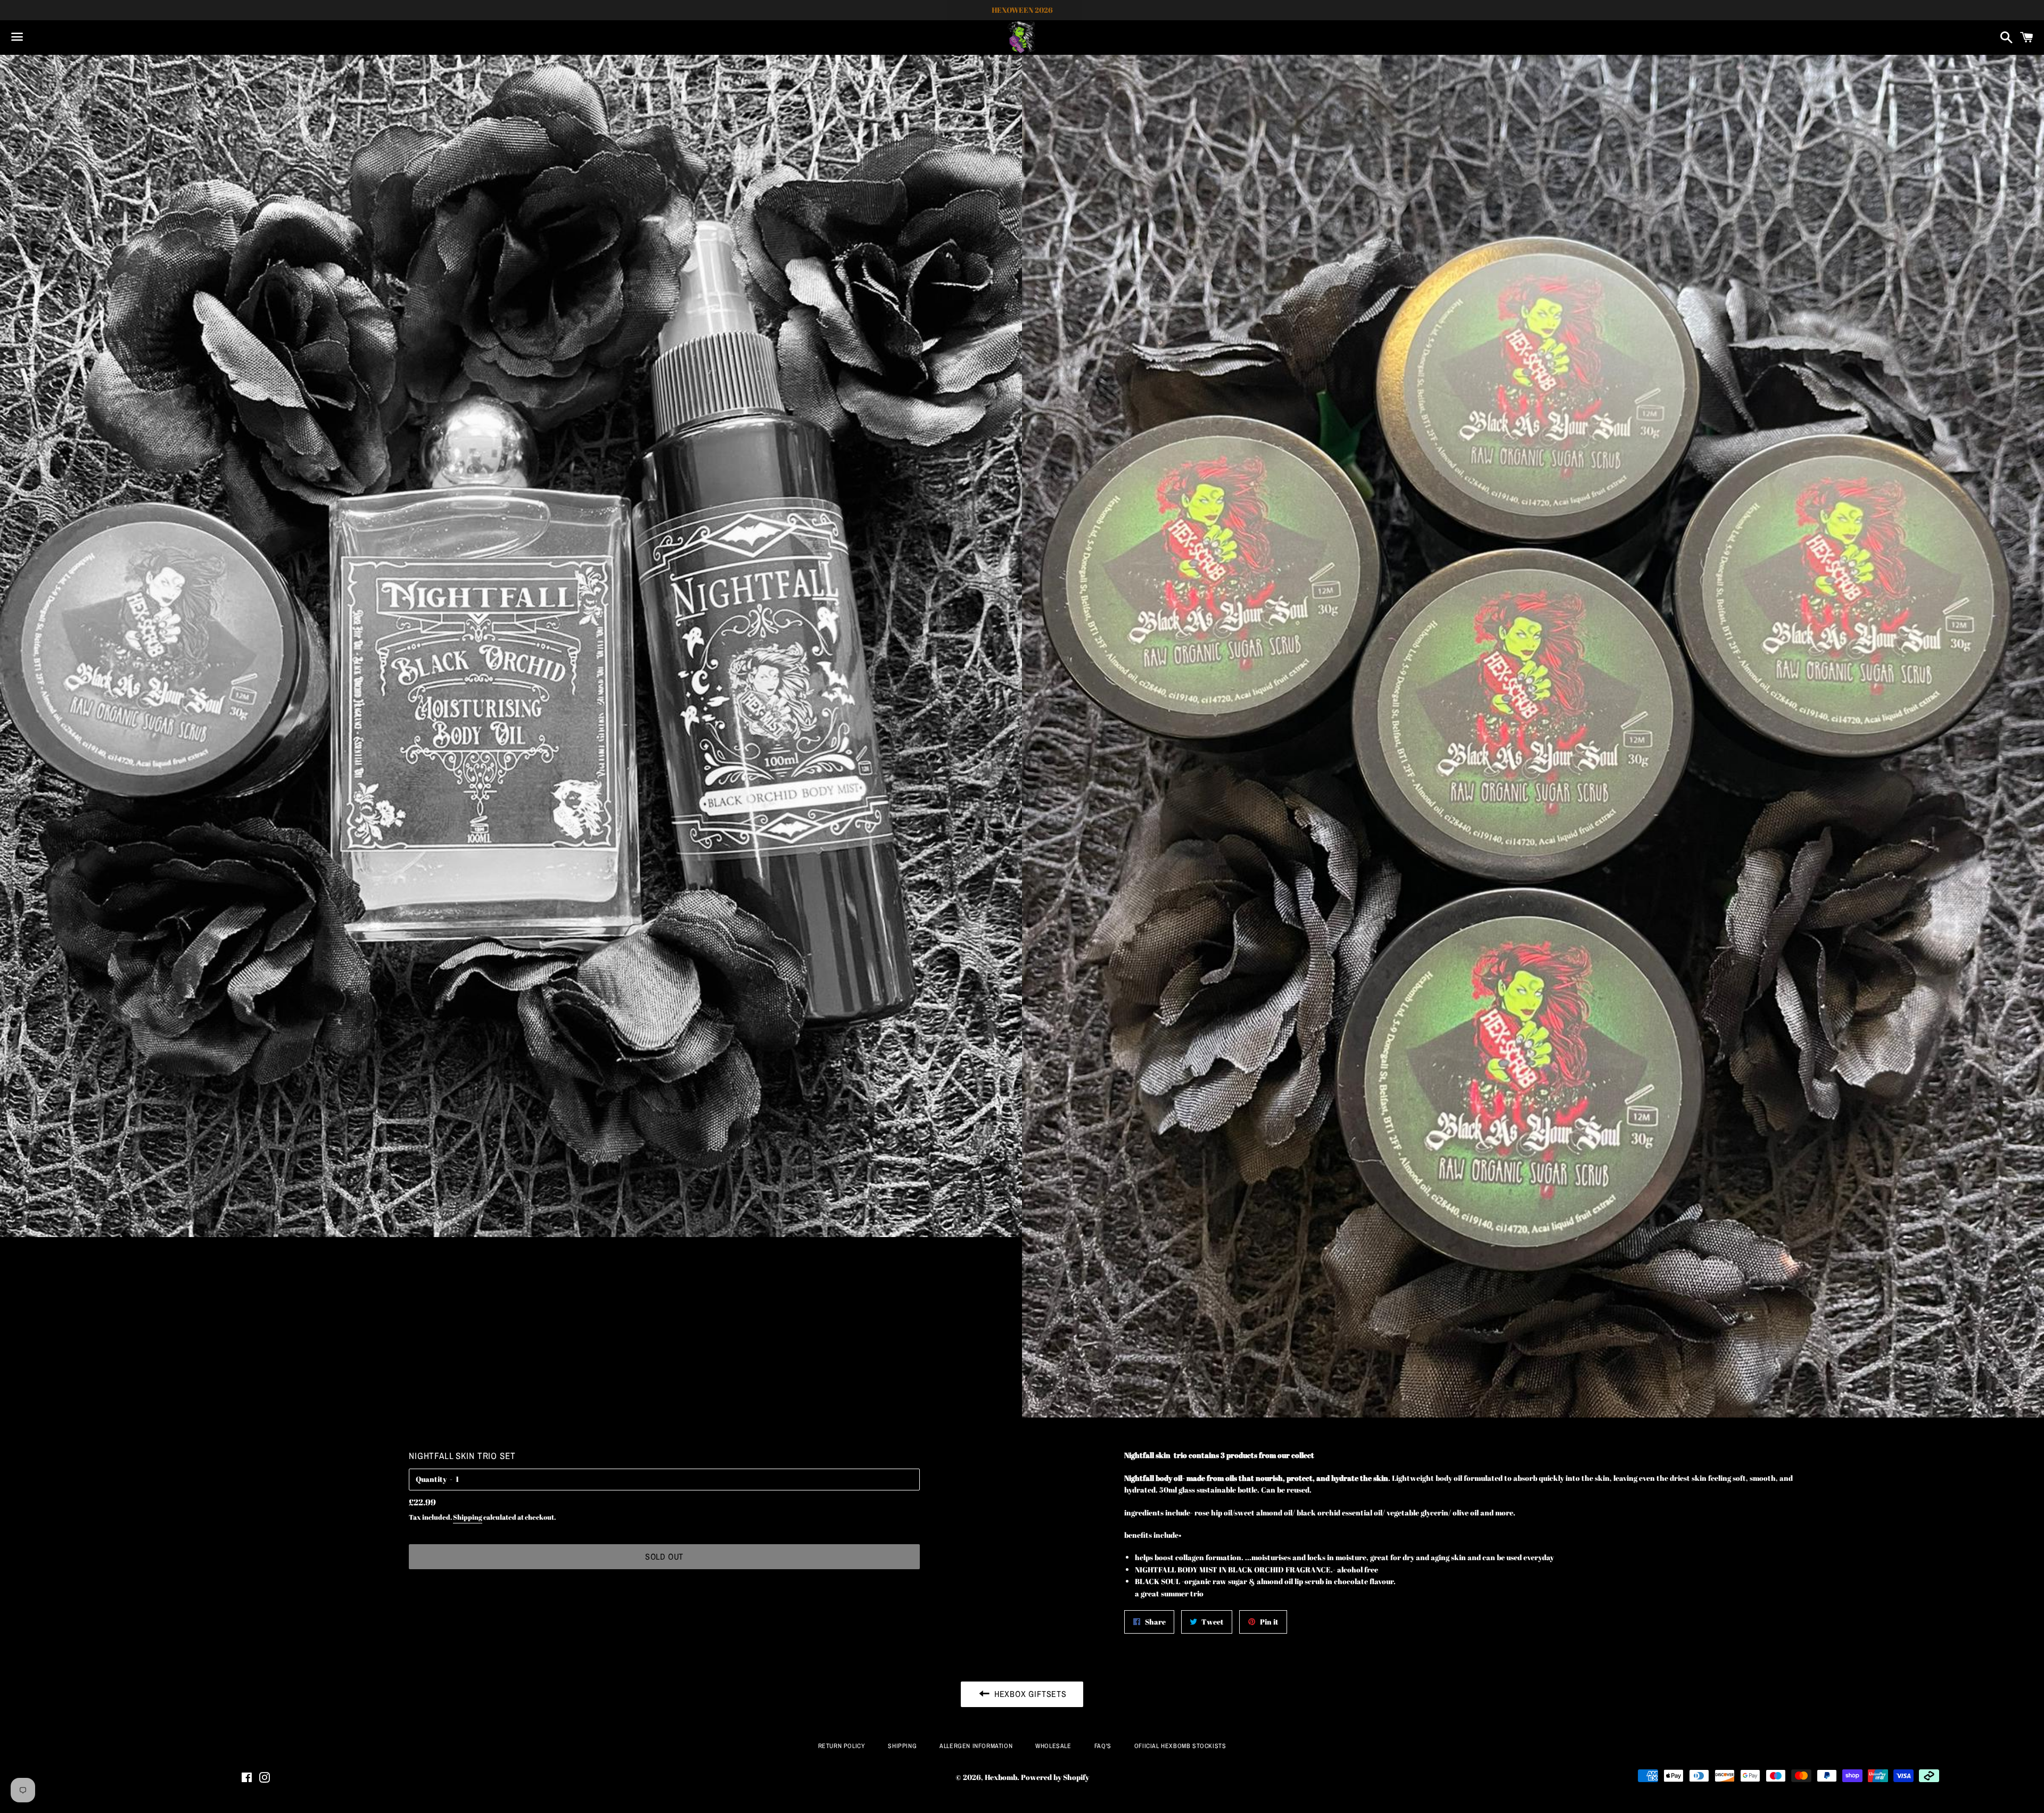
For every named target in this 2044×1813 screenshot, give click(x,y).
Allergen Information (976, 1746)
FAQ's (1103, 1746)
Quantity (431, 1479)
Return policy (842, 1746)
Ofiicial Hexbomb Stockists (1180, 1746)
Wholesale (1053, 1746)
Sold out (664, 1556)
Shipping (468, 1517)
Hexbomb (1001, 1777)
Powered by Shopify (1055, 1777)
